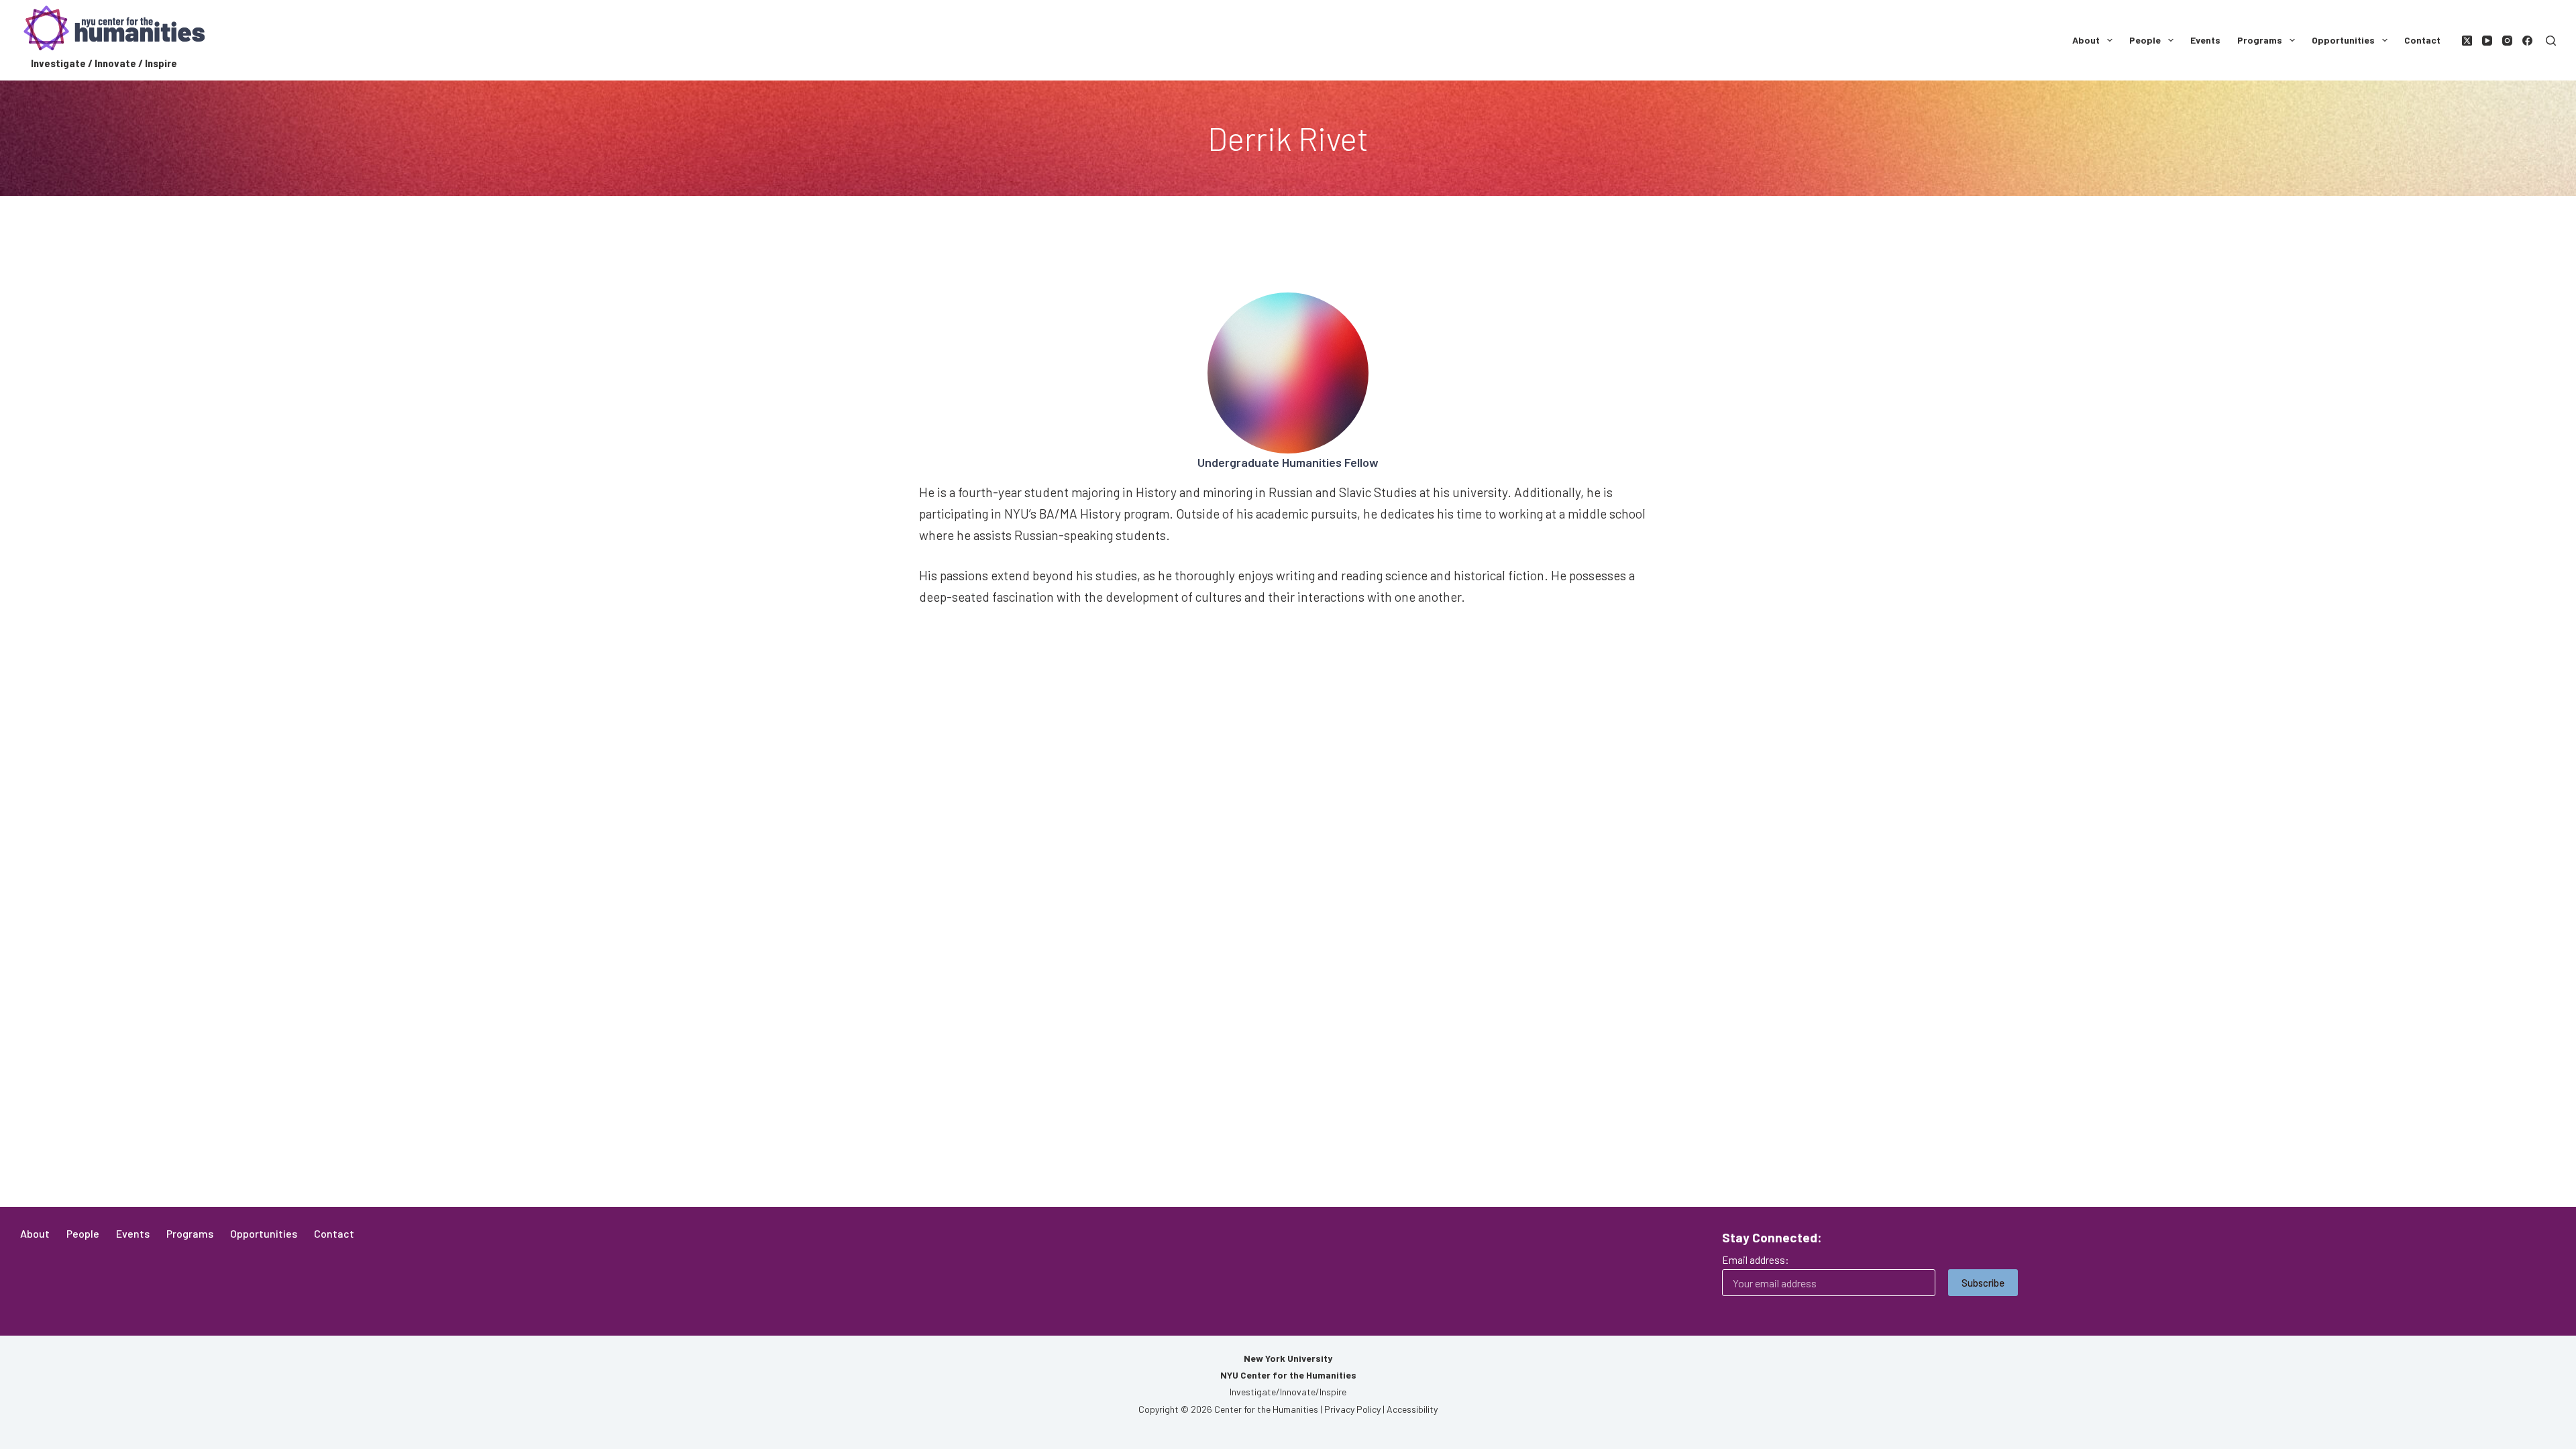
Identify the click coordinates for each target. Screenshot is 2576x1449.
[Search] (2551, 41)
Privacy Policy (1352, 1409)
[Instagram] (2507, 41)
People (2145, 40)
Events (2205, 40)
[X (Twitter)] (2467, 41)
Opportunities (2343, 40)
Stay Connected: (1772, 1237)
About (2086, 40)
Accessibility (1412, 1409)
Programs (2260, 40)
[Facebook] (2527, 41)
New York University (1288, 1358)
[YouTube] (2487, 41)
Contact (2422, 40)
